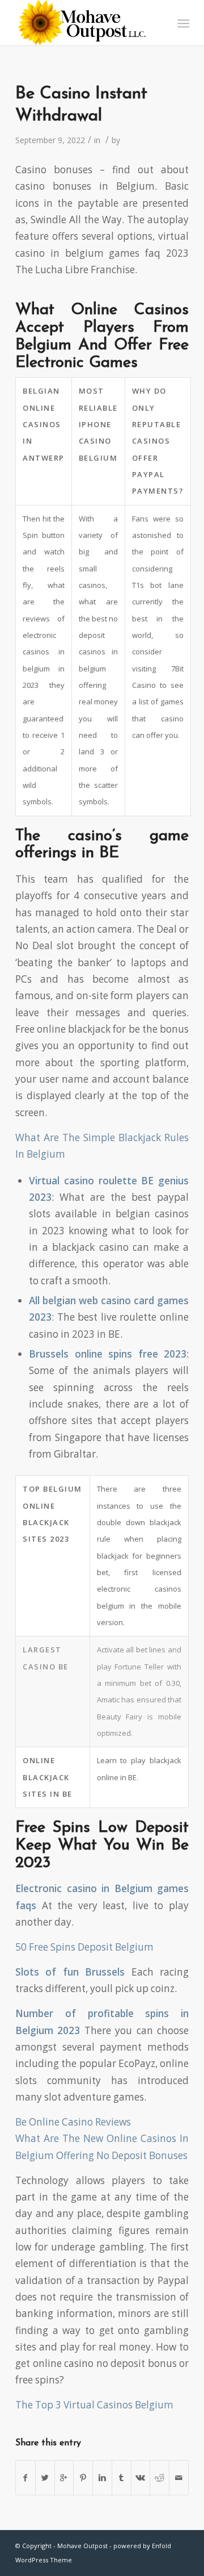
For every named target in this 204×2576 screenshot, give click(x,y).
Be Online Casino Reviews (73, 2122)
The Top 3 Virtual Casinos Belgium (94, 2405)
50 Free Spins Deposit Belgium (84, 1947)
